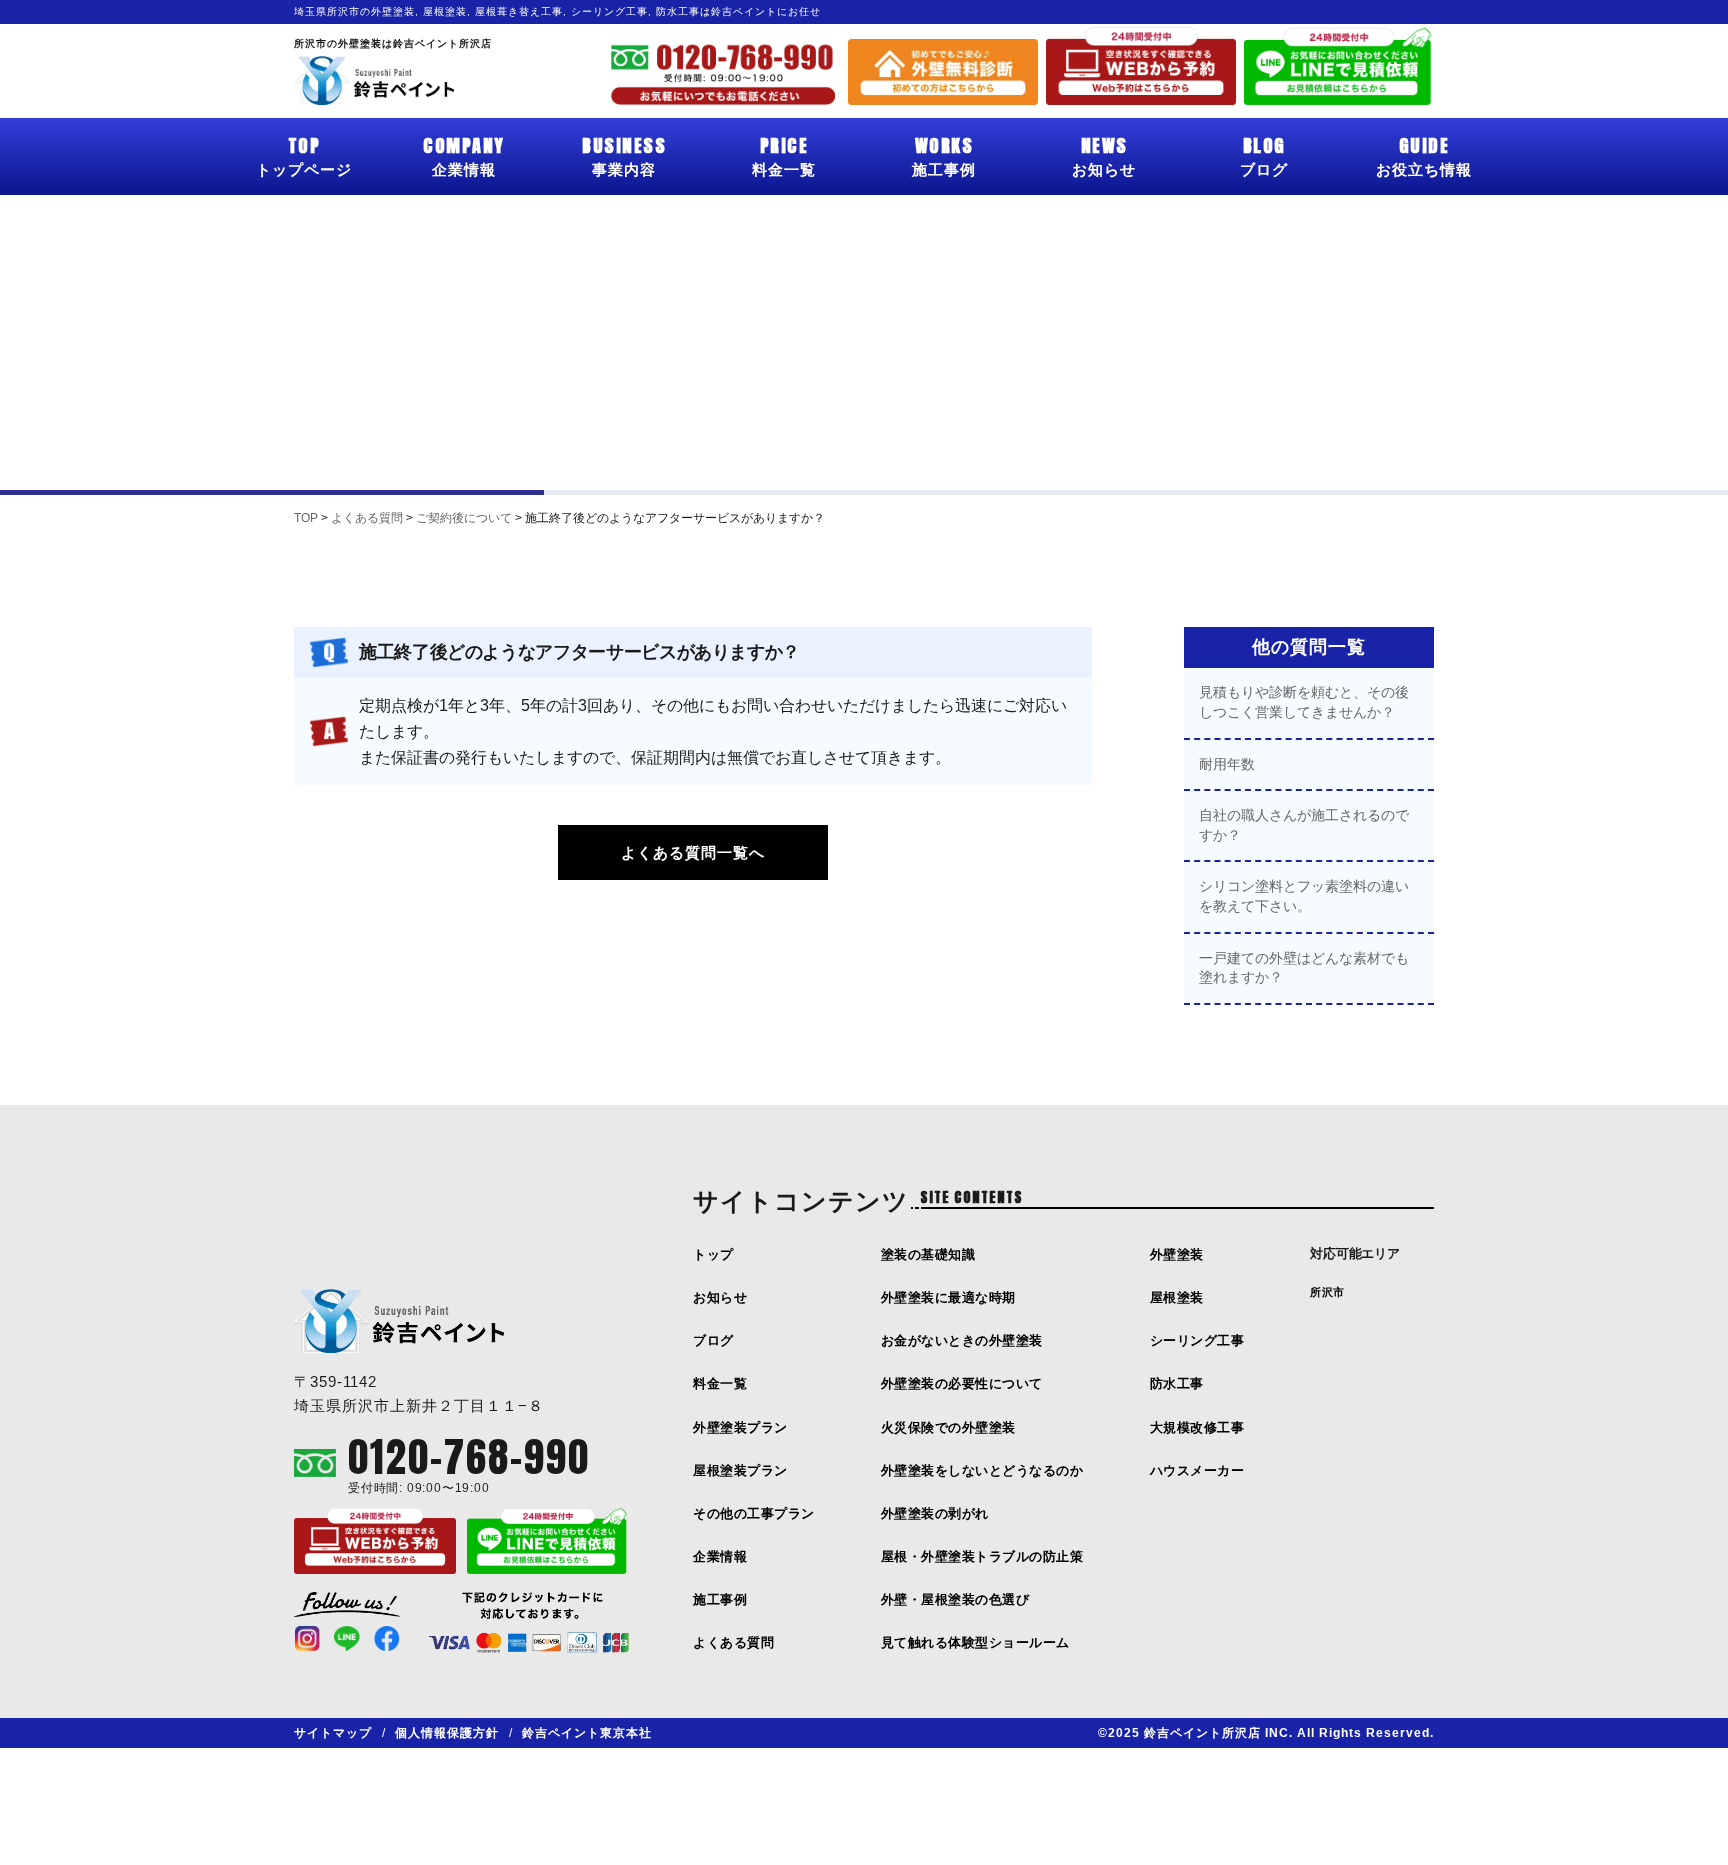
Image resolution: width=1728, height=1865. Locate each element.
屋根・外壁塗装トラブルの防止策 (982, 1556)
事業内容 (624, 155)
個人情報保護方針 (447, 1733)
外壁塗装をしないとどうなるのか (982, 1470)
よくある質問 (733, 1642)
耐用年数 (1227, 764)
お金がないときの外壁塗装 (962, 1340)
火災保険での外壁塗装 (948, 1427)
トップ (713, 1254)
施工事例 (944, 155)
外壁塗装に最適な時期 (948, 1297)
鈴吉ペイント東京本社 (587, 1733)
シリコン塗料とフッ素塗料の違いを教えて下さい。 (1304, 896)
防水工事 (1177, 1383)
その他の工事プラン (754, 1513)
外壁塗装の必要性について (962, 1383)
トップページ (304, 155)
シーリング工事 (1197, 1340)
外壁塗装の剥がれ (935, 1513)
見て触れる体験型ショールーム (975, 1642)
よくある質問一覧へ (693, 852)
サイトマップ (333, 1733)
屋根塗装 (1177, 1297)
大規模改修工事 (1197, 1427)
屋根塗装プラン (740, 1470)
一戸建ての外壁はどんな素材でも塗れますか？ (1304, 968)
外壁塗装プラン (740, 1427)
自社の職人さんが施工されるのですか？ (1304, 825)
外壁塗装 (1177, 1254)
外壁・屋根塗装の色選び (955, 1599)
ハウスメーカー (1197, 1470)
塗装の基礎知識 (928, 1254)
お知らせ (1104, 155)
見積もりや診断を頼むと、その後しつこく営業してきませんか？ (1304, 702)
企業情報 (464, 155)
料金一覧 (784, 155)
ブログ (1264, 155)
